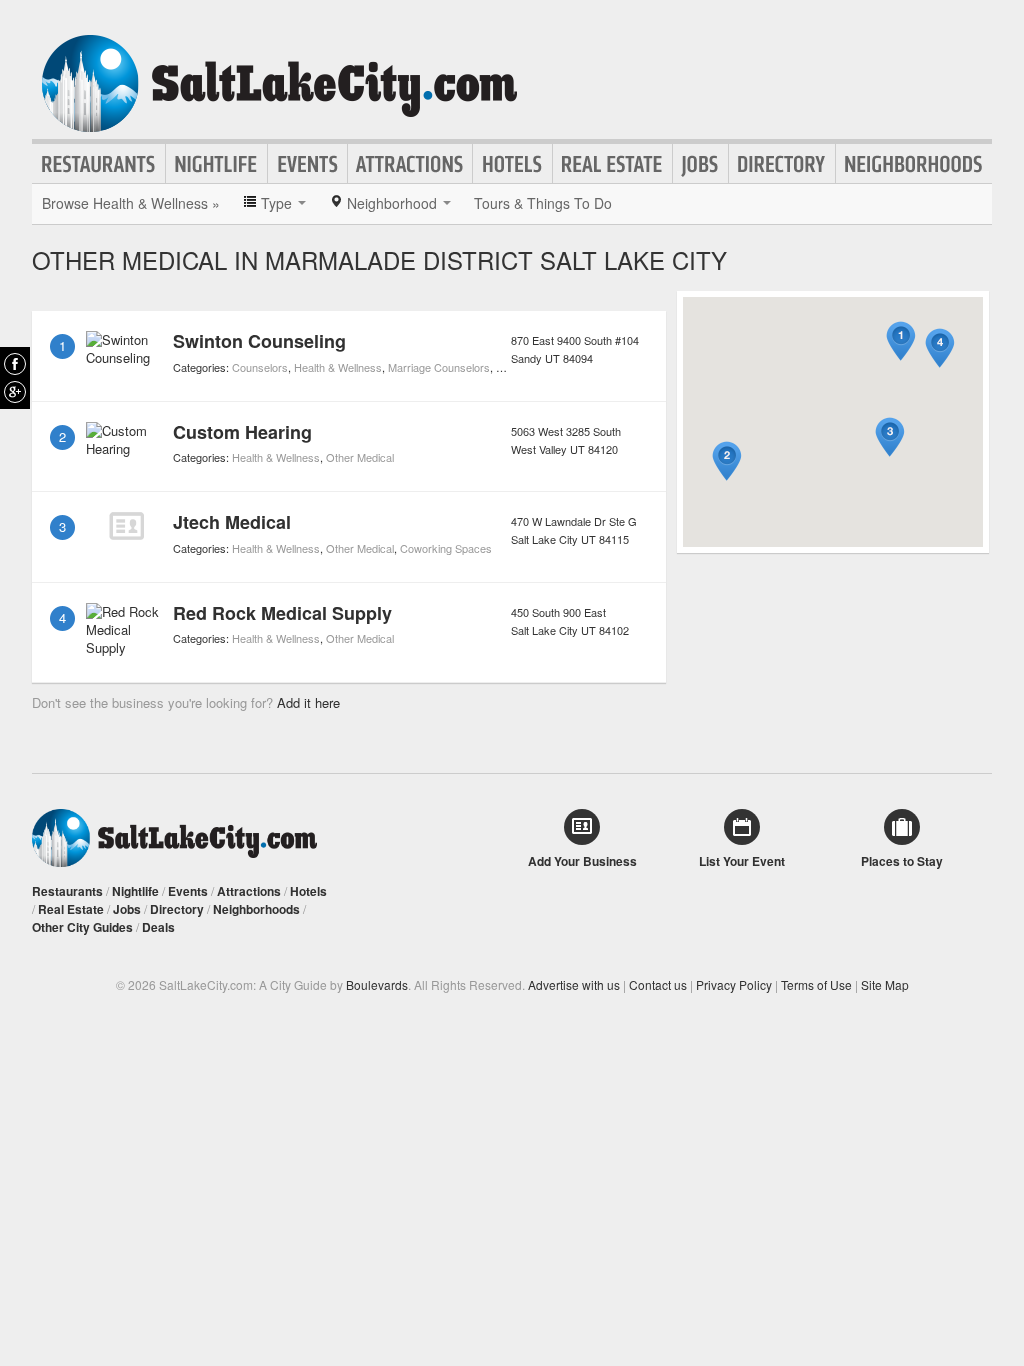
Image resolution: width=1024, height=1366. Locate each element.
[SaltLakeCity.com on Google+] (15, 392)
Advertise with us (574, 984)
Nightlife (216, 164)
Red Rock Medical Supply (282, 613)
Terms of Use (816, 984)
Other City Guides (82, 927)
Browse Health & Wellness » (131, 203)
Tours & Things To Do (543, 203)
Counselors (260, 367)
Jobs (700, 164)
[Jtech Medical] (126, 526)
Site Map (885, 984)
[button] (901, 341)
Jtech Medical (232, 522)
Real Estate (612, 164)
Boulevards (377, 984)
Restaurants (99, 164)
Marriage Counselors (439, 367)
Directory (782, 164)
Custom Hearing (242, 432)
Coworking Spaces (446, 548)
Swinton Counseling (259, 341)
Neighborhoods (914, 164)
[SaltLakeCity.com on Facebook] (15, 364)
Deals (158, 927)
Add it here (308, 702)
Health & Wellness (338, 367)
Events (307, 164)
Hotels (512, 164)
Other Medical (360, 457)
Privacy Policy (734, 984)
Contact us (658, 984)
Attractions (410, 164)
